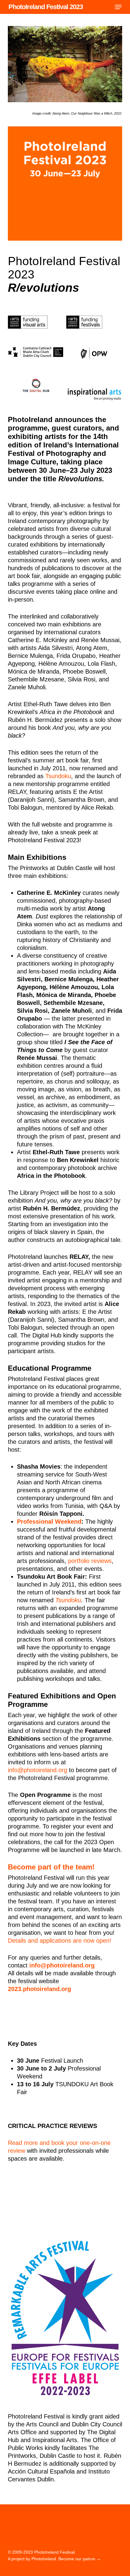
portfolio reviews (90, 1561)
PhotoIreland (44, 2559)
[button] (118, 7)
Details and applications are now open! (60, 1941)
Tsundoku (58, 776)
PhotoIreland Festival (54, 2552)
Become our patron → (80, 2559)
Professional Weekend (49, 1522)
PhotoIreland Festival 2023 (46, 7)
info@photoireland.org (37, 1770)
